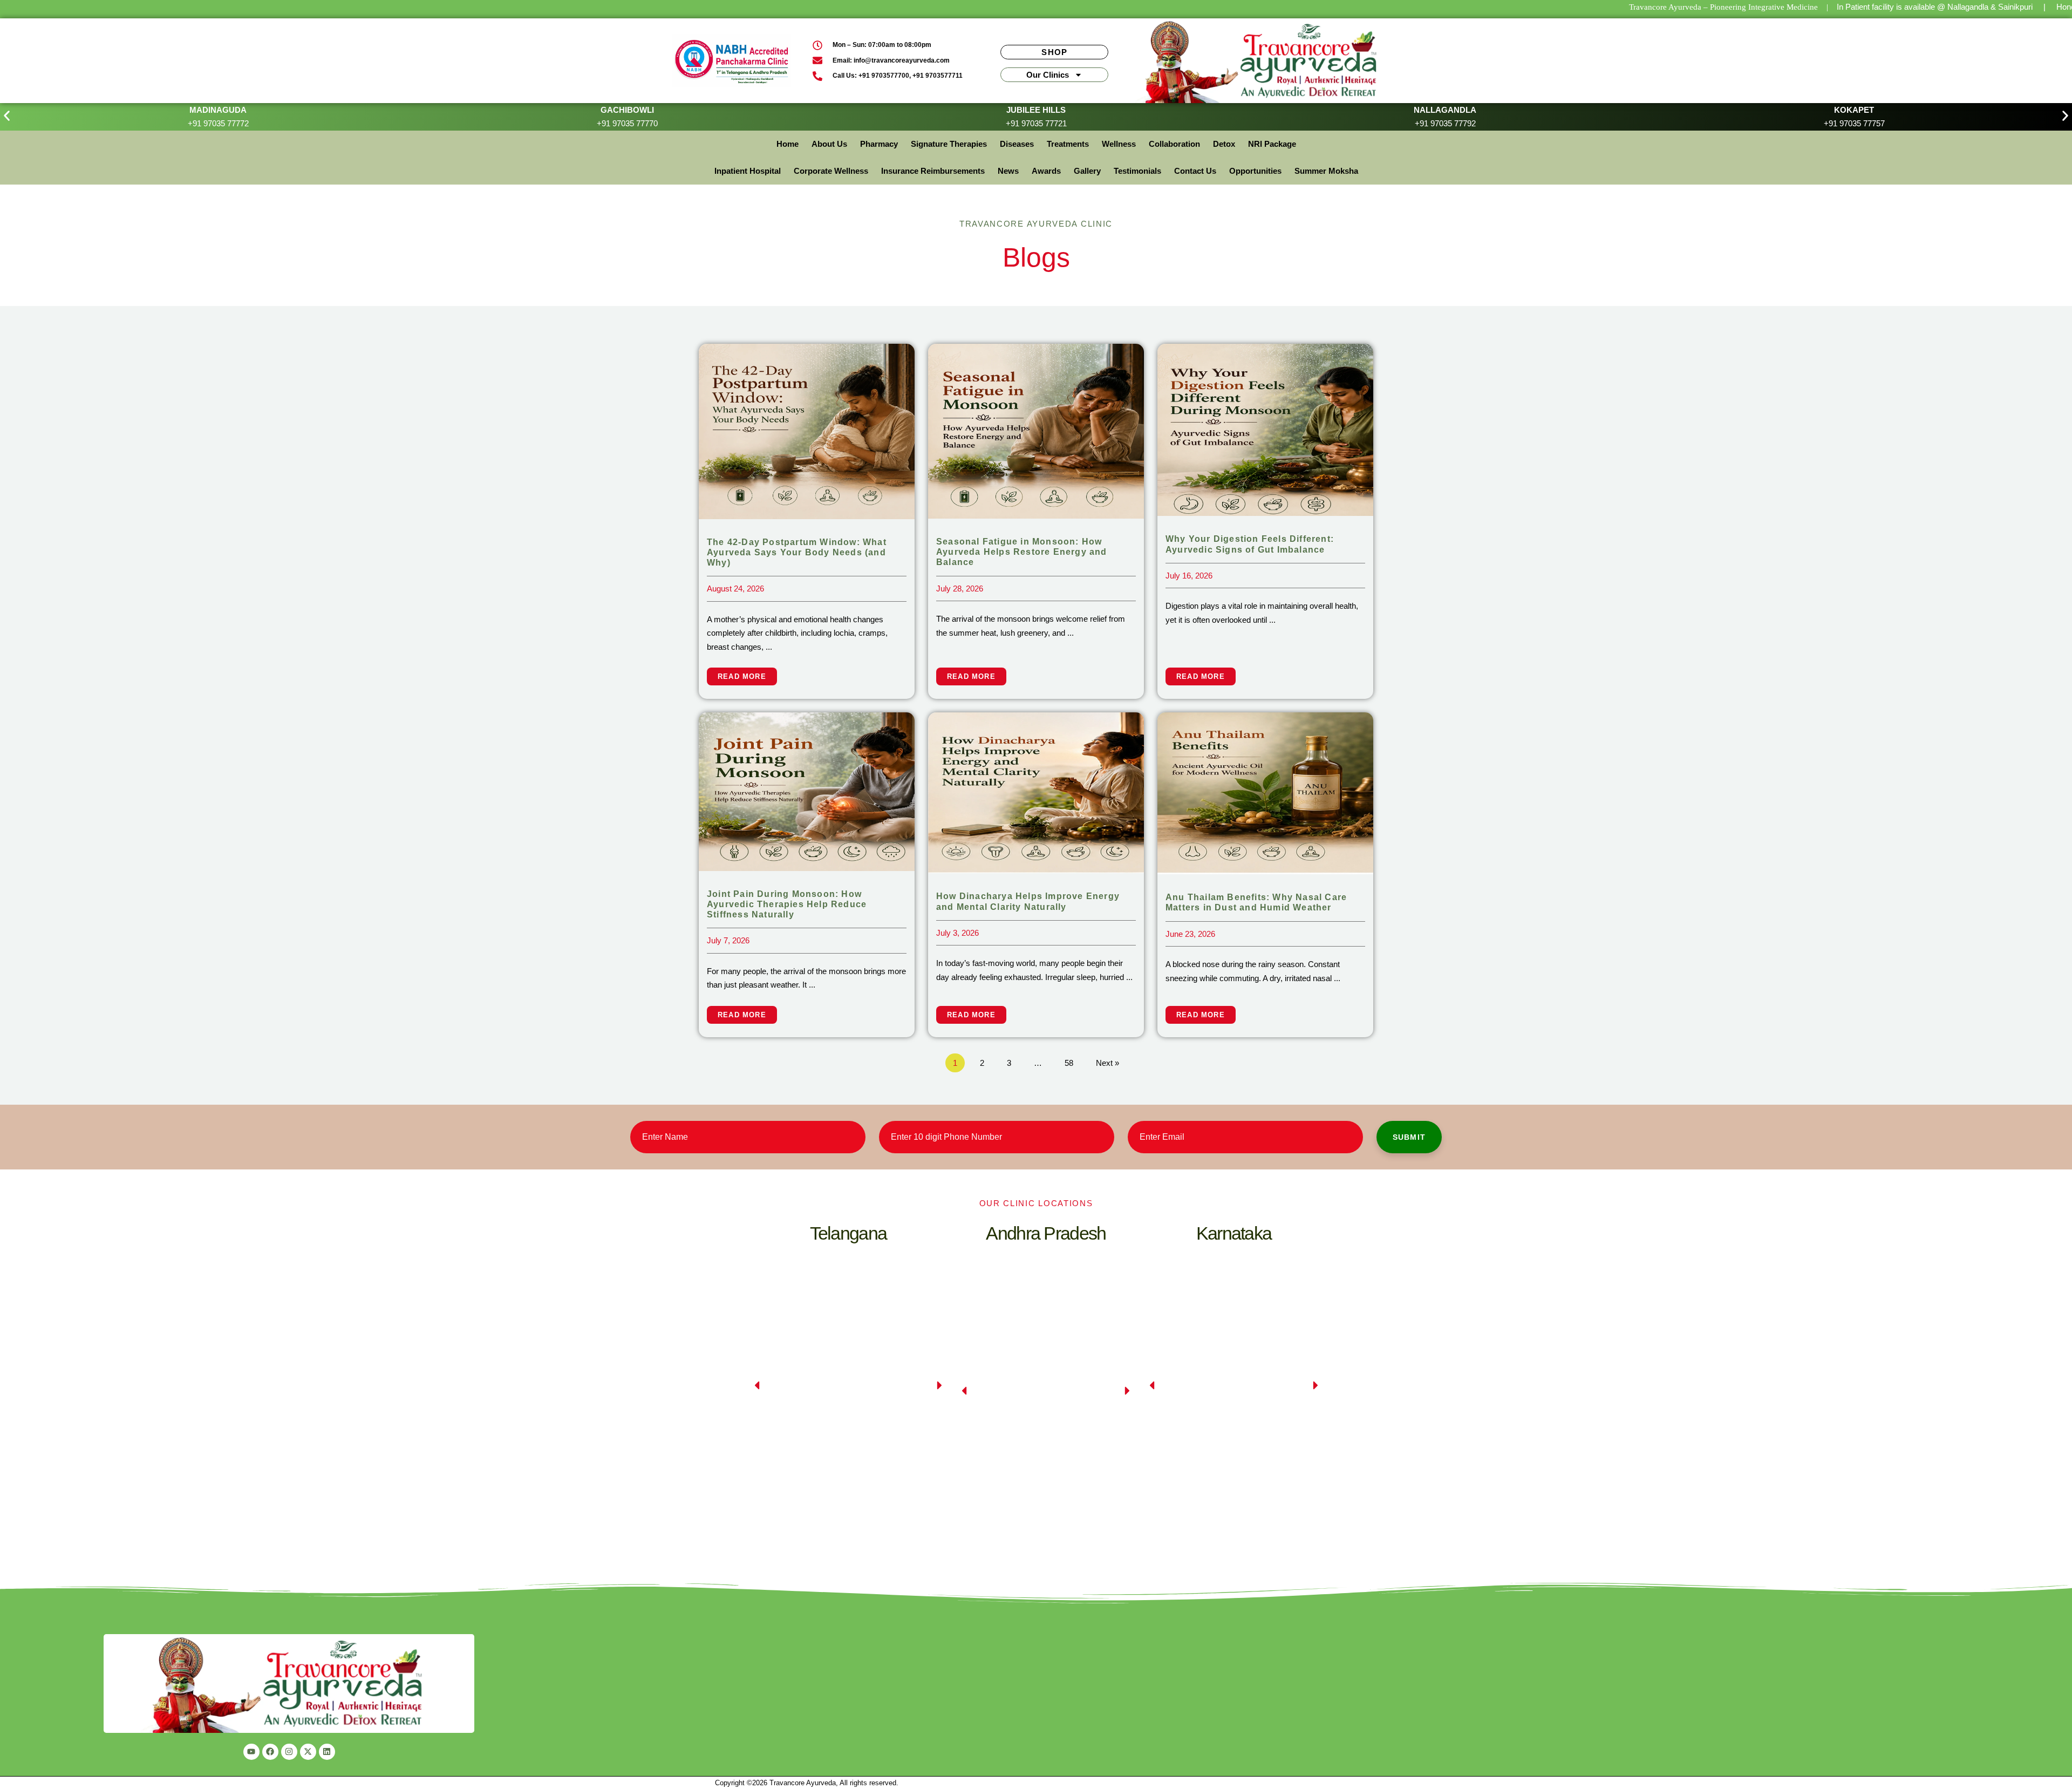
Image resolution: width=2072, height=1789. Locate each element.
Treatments (1068, 144)
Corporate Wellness (831, 171)
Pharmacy (879, 144)
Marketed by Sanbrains (1321, 1783)
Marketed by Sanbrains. (937, 1783)
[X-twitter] (308, 1752)
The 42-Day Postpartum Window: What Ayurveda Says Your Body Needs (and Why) (797, 552)
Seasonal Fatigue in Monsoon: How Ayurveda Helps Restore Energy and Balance (1022, 552)
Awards (1046, 171)
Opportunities (1255, 171)
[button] (7, 116)
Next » (1107, 1063)
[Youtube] (251, 1752)
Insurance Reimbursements (933, 171)
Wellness (1119, 144)
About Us (829, 144)
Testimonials (1137, 171)
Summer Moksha (1326, 171)
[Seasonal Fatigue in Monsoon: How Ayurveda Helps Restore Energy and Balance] (1036, 430)
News (1008, 171)
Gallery (1087, 171)
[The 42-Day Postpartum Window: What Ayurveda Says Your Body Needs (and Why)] (807, 430)
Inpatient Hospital (748, 171)
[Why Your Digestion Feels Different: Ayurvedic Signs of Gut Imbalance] (1265, 429)
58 (1069, 1063)
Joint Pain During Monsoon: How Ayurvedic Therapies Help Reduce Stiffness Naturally (787, 904)
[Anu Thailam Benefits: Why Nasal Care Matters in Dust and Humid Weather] (1265, 793)
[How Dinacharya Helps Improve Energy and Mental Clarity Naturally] (1036, 792)
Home (788, 144)
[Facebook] (270, 1752)
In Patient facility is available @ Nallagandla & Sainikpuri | (1941, 7)
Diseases (1017, 144)
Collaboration (1174, 144)
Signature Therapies (949, 144)
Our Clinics (1048, 75)
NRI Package (1272, 144)
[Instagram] (289, 1752)
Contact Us (1195, 171)
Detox (1224, 144)
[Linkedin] (327, 1752)
